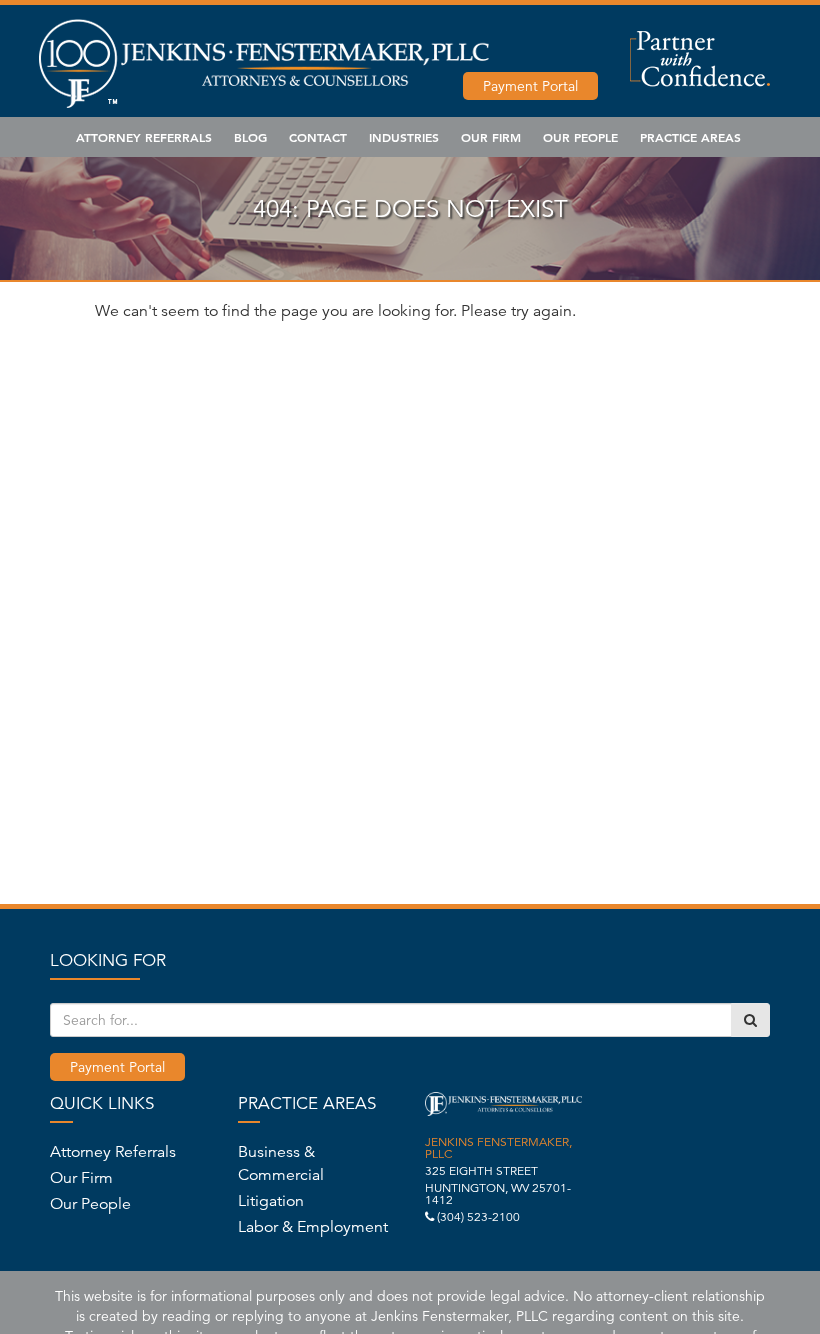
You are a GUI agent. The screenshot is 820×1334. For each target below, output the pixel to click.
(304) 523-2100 (478, 1216)
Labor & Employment (313, 1227)
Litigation (271, 1201)
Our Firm (491, 137)
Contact (318, 137)
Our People (580, 137)
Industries (404, 137)
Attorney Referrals (144, 137)
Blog (250, 137)
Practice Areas (690, 137)
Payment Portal (530, 86)
